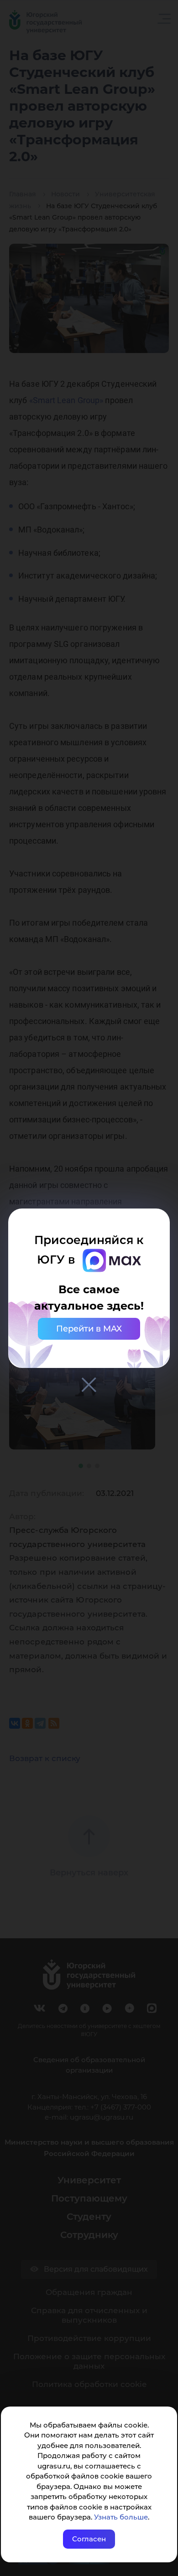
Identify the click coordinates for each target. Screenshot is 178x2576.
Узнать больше (121, 2517)
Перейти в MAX (89, 1329)
